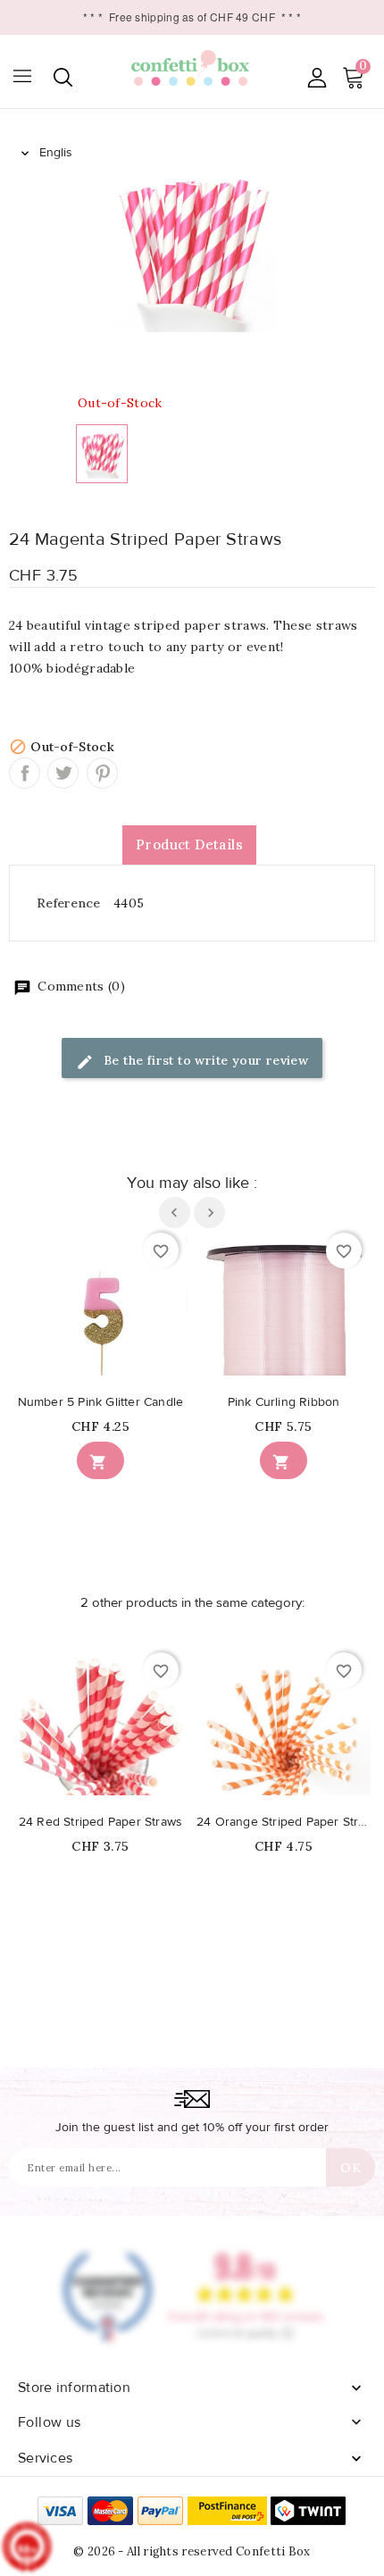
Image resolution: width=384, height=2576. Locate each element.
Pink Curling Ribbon (284, 1402)
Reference (69, 903)
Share (25, 773)
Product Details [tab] (189, 845)
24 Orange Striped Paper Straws (284, 1822)
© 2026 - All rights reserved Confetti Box (192, 2551)
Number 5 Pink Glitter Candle (101, 1402)
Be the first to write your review (205, 1060)
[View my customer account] (317, 77)
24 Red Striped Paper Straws (100, 1822)
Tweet (63, 773)
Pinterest (102, 773)
